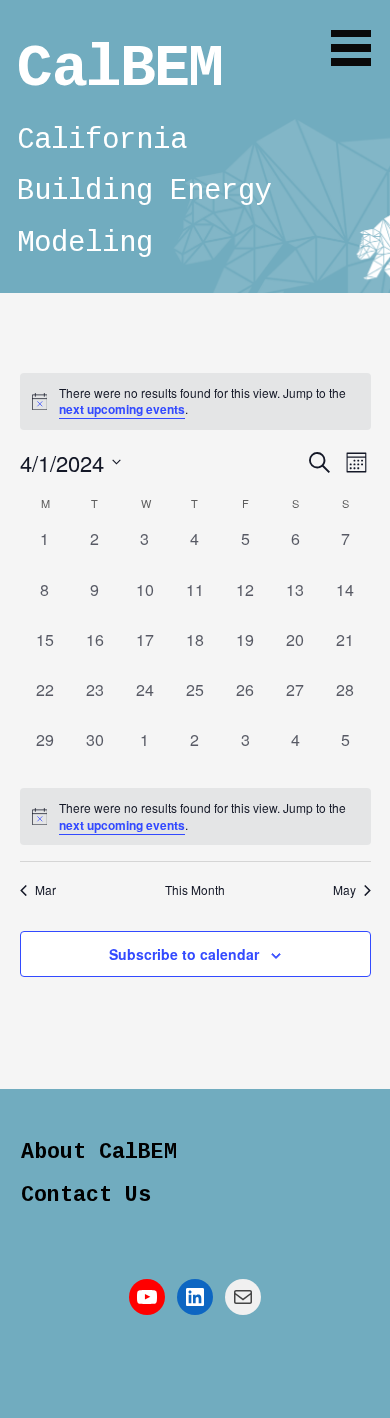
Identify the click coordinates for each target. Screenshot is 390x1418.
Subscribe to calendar (184, 954)
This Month (195, 890)
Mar (45, 890)
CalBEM (119, 69)
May (344, 890)
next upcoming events (122, 409)
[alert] (195, 816)
